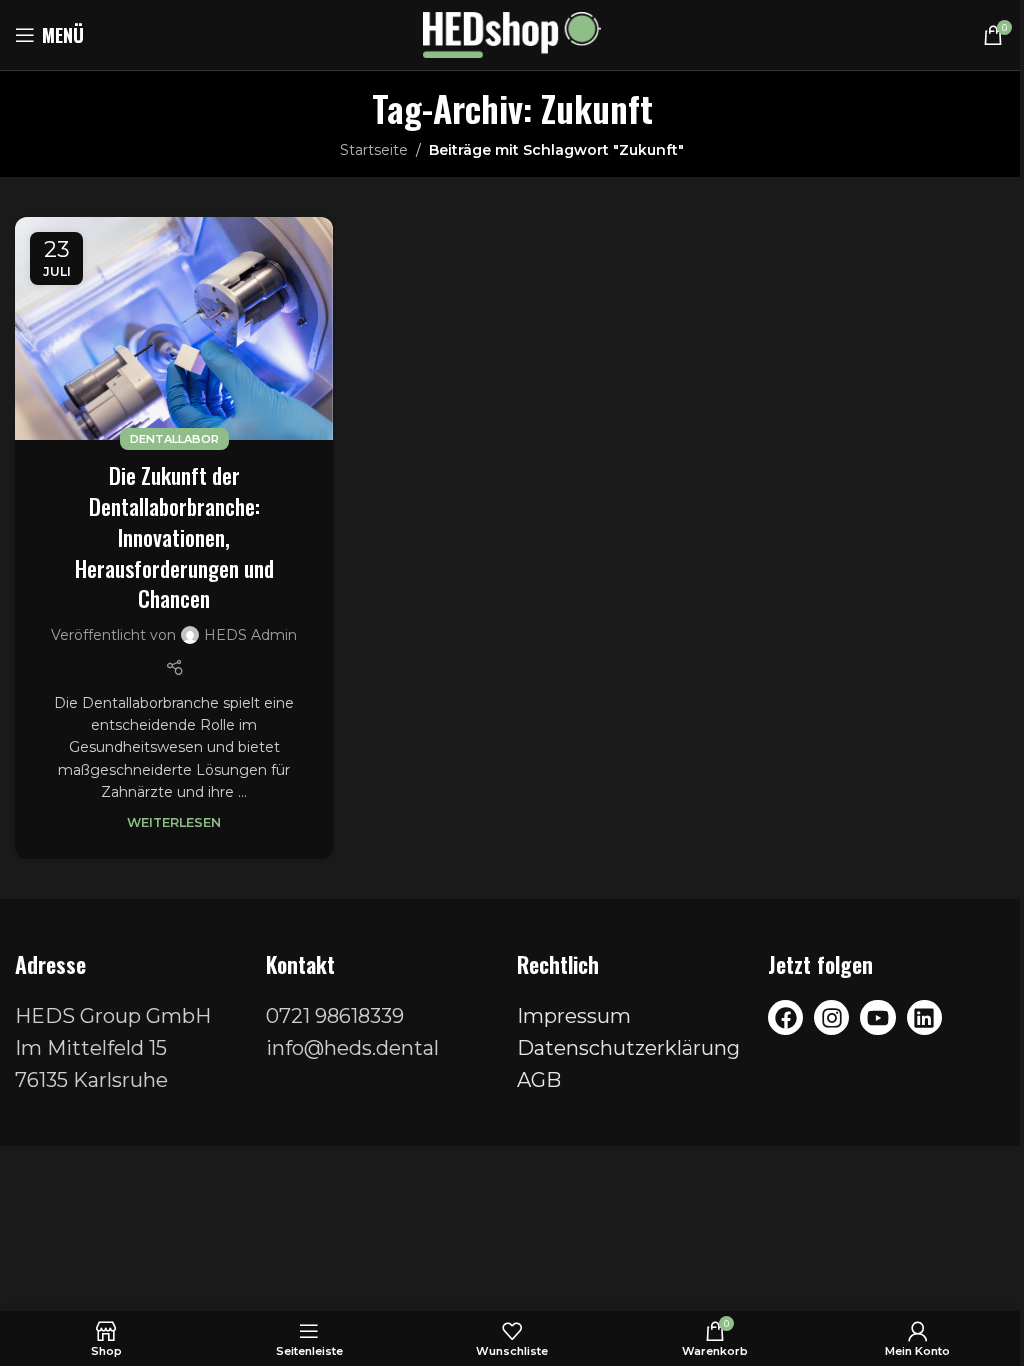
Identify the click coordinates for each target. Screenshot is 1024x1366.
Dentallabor (174, 439)
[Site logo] (512, 34)
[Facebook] (785, 1017)
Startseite (374, 150)
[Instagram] (831, 1017)
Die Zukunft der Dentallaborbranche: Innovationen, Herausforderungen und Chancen (174, 536)
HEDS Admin (250, 635)
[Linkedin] (924, 1017)
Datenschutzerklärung (628, 1048)
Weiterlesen (174, 822)
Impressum (574, 1016)
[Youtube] (877, 1017)
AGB (539, 1080)
